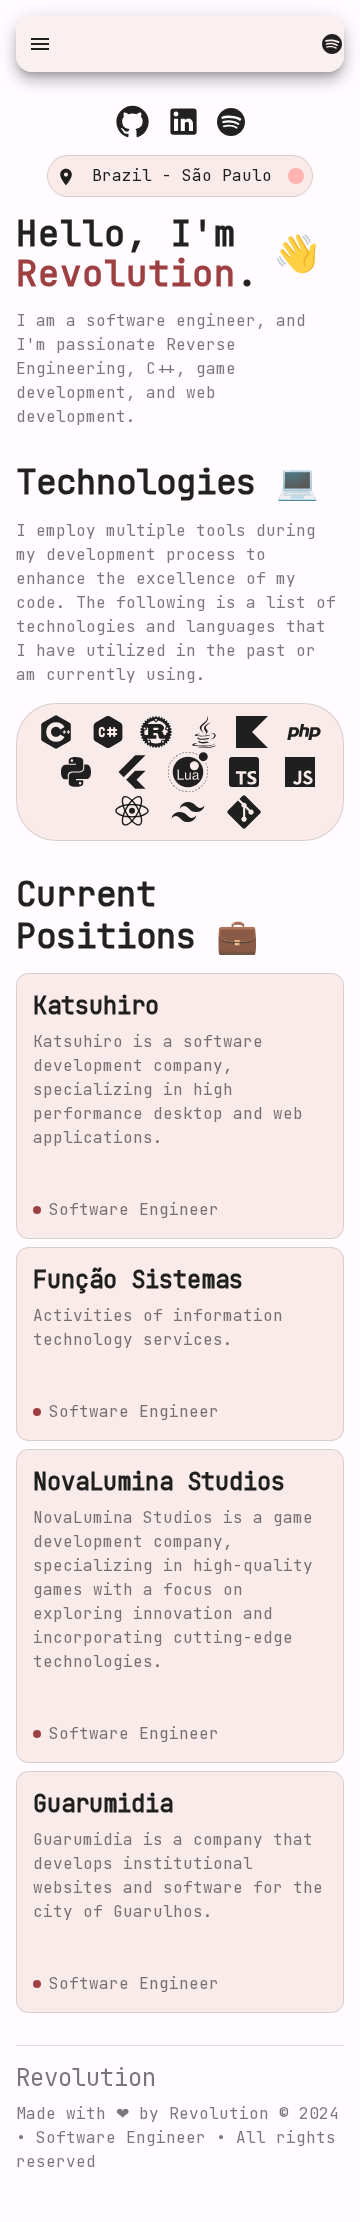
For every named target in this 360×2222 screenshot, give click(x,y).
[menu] (40, 44)
